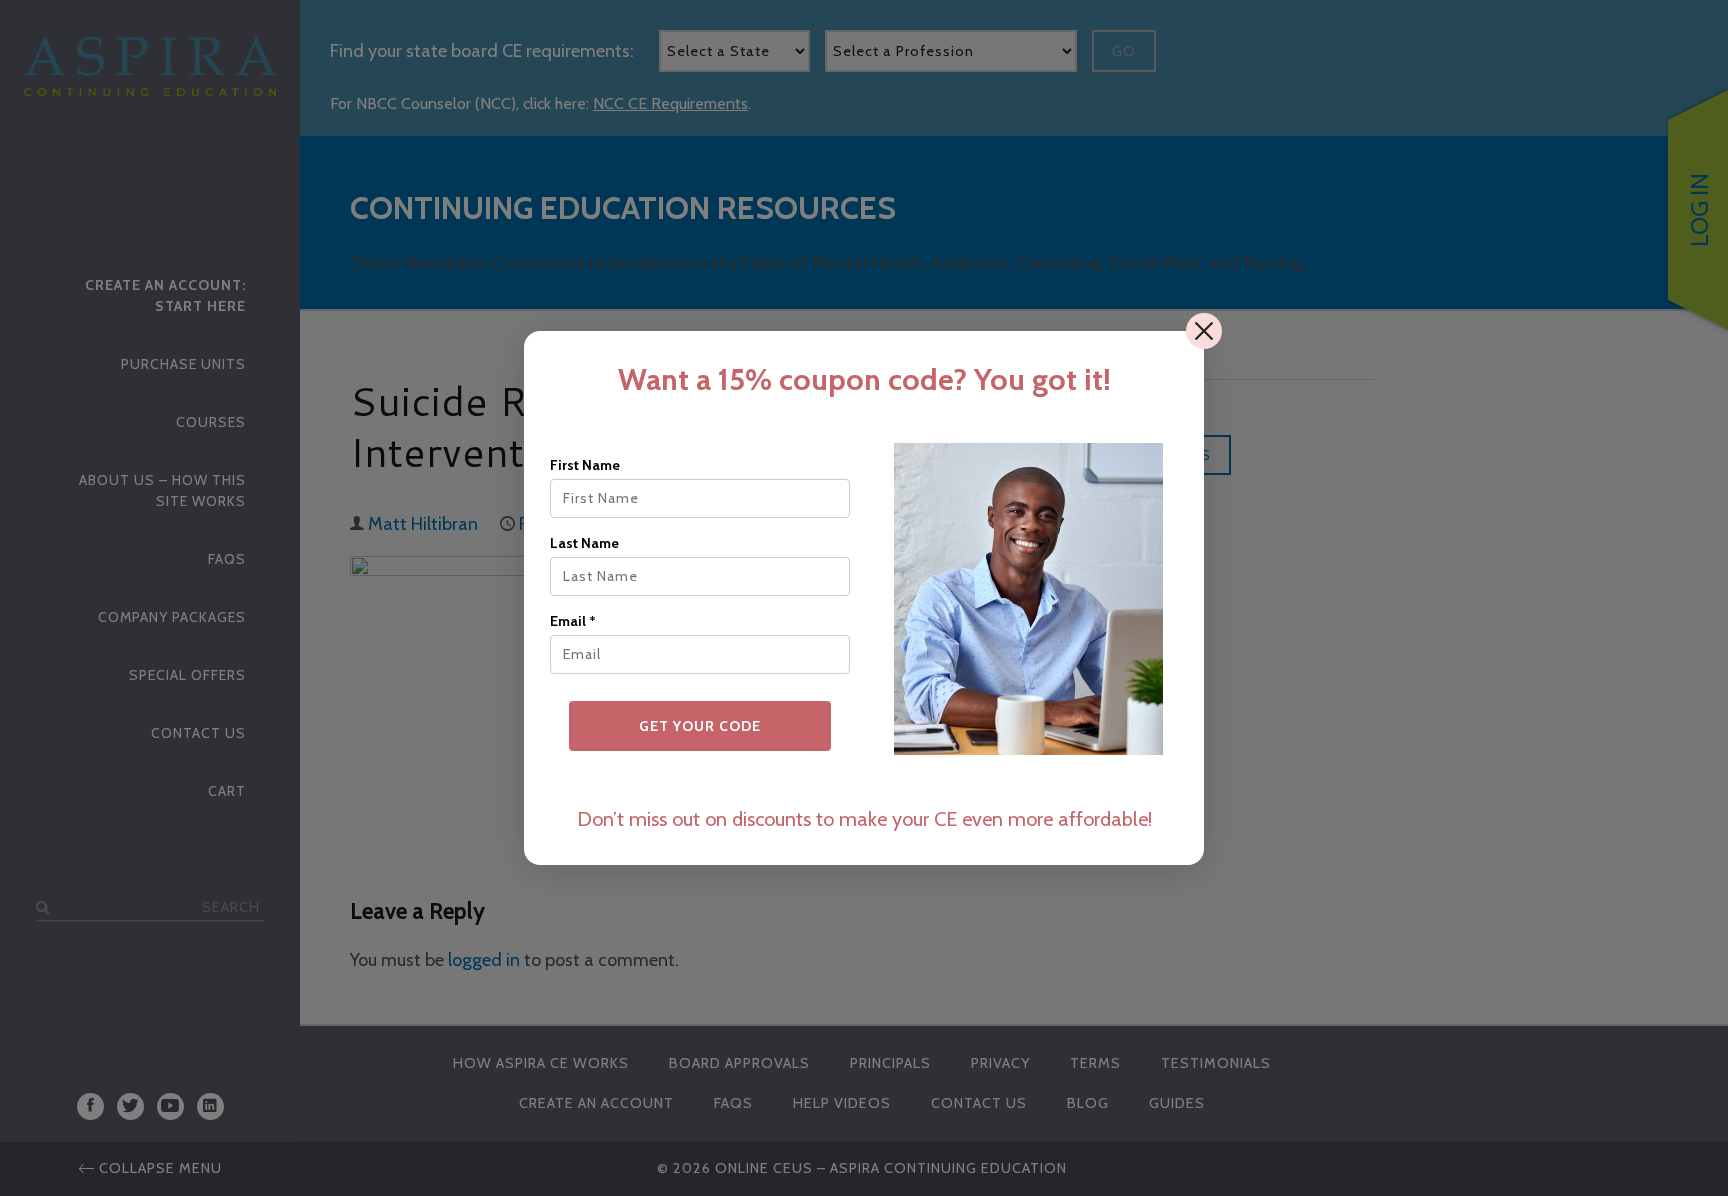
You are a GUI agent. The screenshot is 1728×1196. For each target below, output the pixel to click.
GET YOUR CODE (700, 726)
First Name (585, 465)
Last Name (584, 543)
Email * (573, 621)
